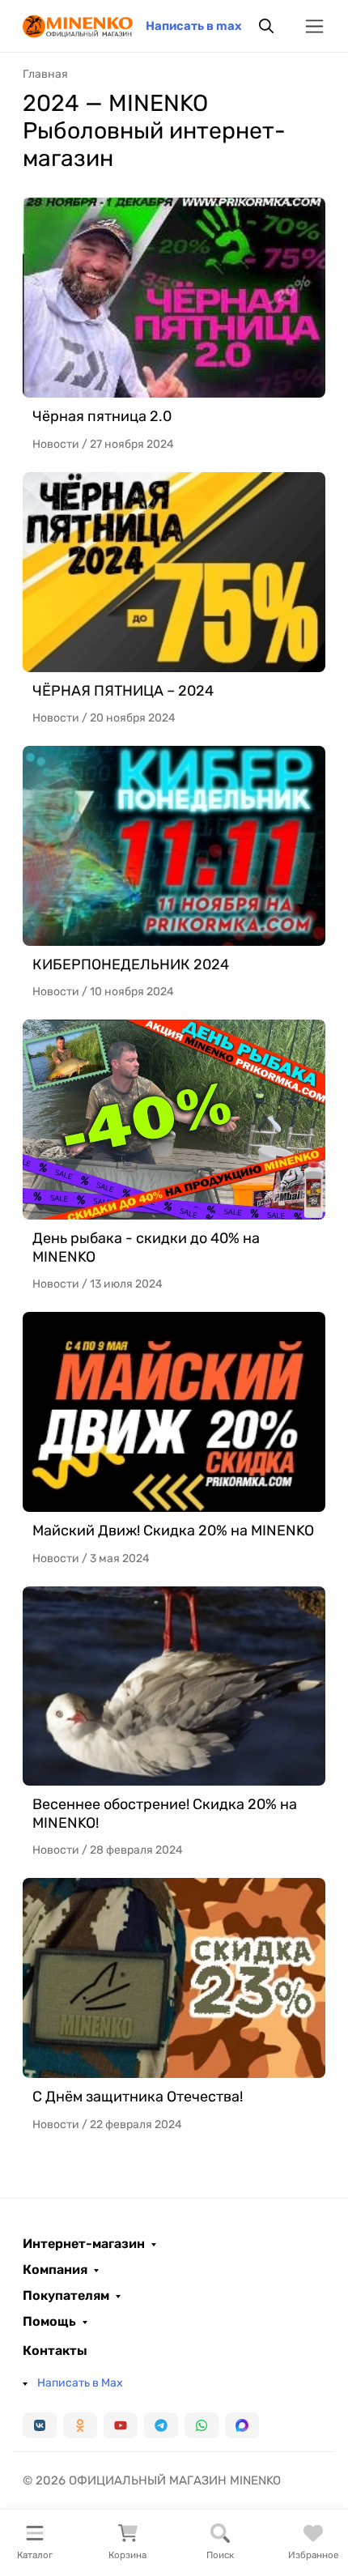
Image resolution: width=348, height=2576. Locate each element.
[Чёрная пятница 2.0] (174, 298)
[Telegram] (161, 2425)
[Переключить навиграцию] (314, 26)
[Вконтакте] (40, 2425)
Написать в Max (80, 2383)
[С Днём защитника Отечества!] (174, 1978)
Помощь (49, 2322)
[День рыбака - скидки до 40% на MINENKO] (174, 1120)
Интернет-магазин (84, 2244)
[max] (242, 2425)
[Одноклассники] (80, 2425)
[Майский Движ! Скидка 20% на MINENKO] (174, 1412)
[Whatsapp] (202, 2425)
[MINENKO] (78, 25)
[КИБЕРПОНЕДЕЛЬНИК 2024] (174, 846)
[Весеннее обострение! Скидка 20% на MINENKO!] (174, 1686)
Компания (55, 2270)
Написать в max (194, 26)
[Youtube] (121, 2425)
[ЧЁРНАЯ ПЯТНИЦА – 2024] (174, 572)
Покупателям (66, 2296)
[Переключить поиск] (266, 26)
